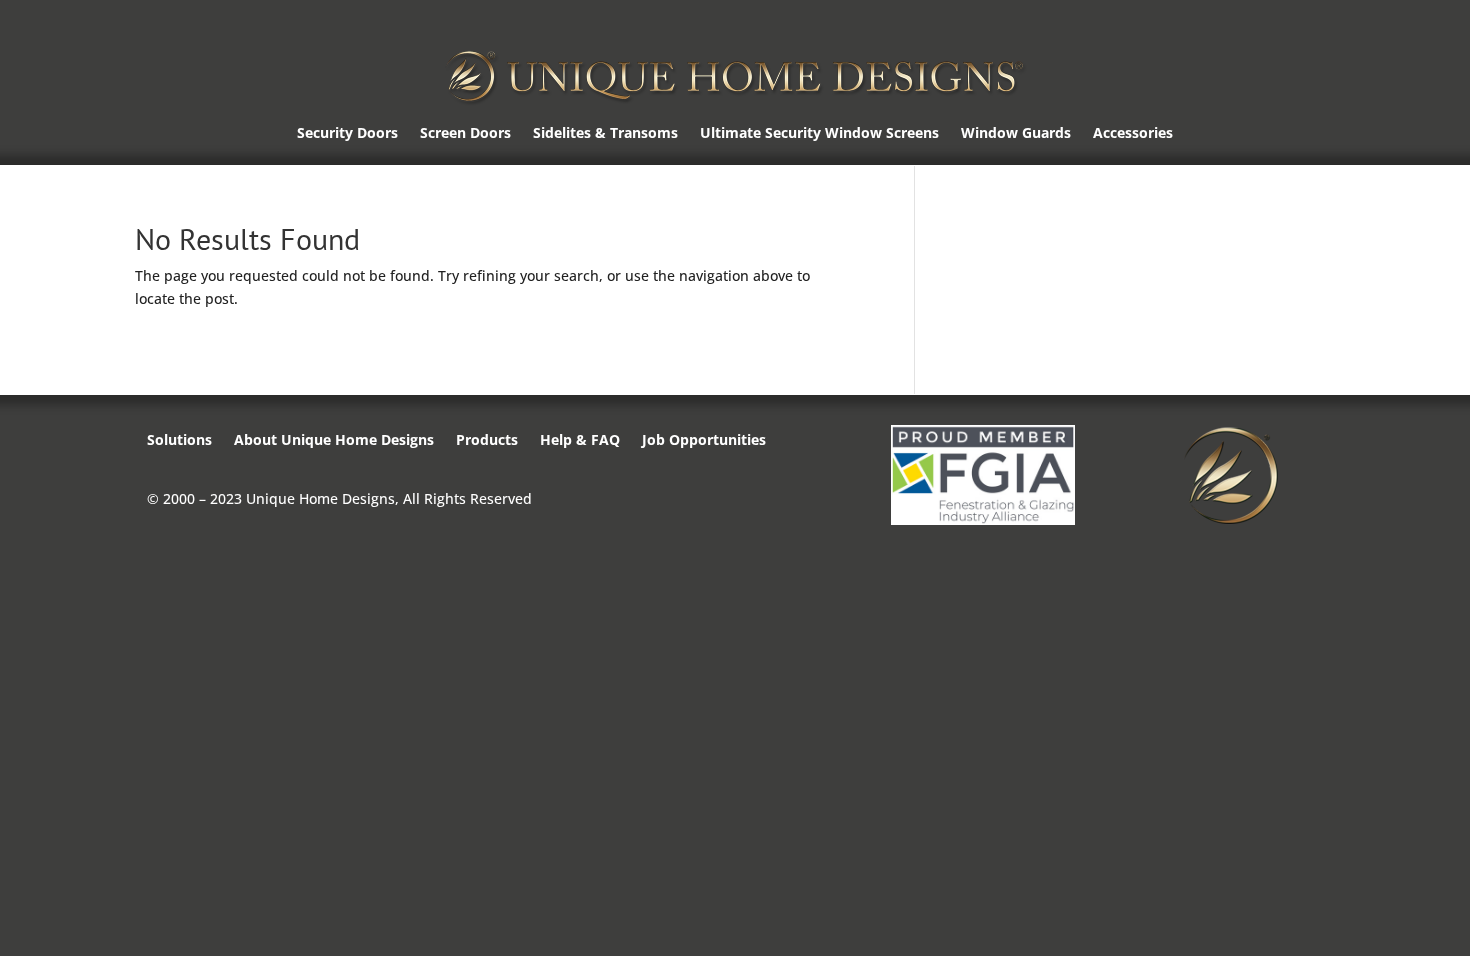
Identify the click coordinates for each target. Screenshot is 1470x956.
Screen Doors (465, 134)
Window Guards (1016, 134)
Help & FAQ (580, 441)
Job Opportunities (704, 441)
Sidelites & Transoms (605, 134)
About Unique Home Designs (334, 441)
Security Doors (347, 134)
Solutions (179, 441)
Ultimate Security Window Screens (819, 134)
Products (487, 441)
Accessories (1133, 134)
